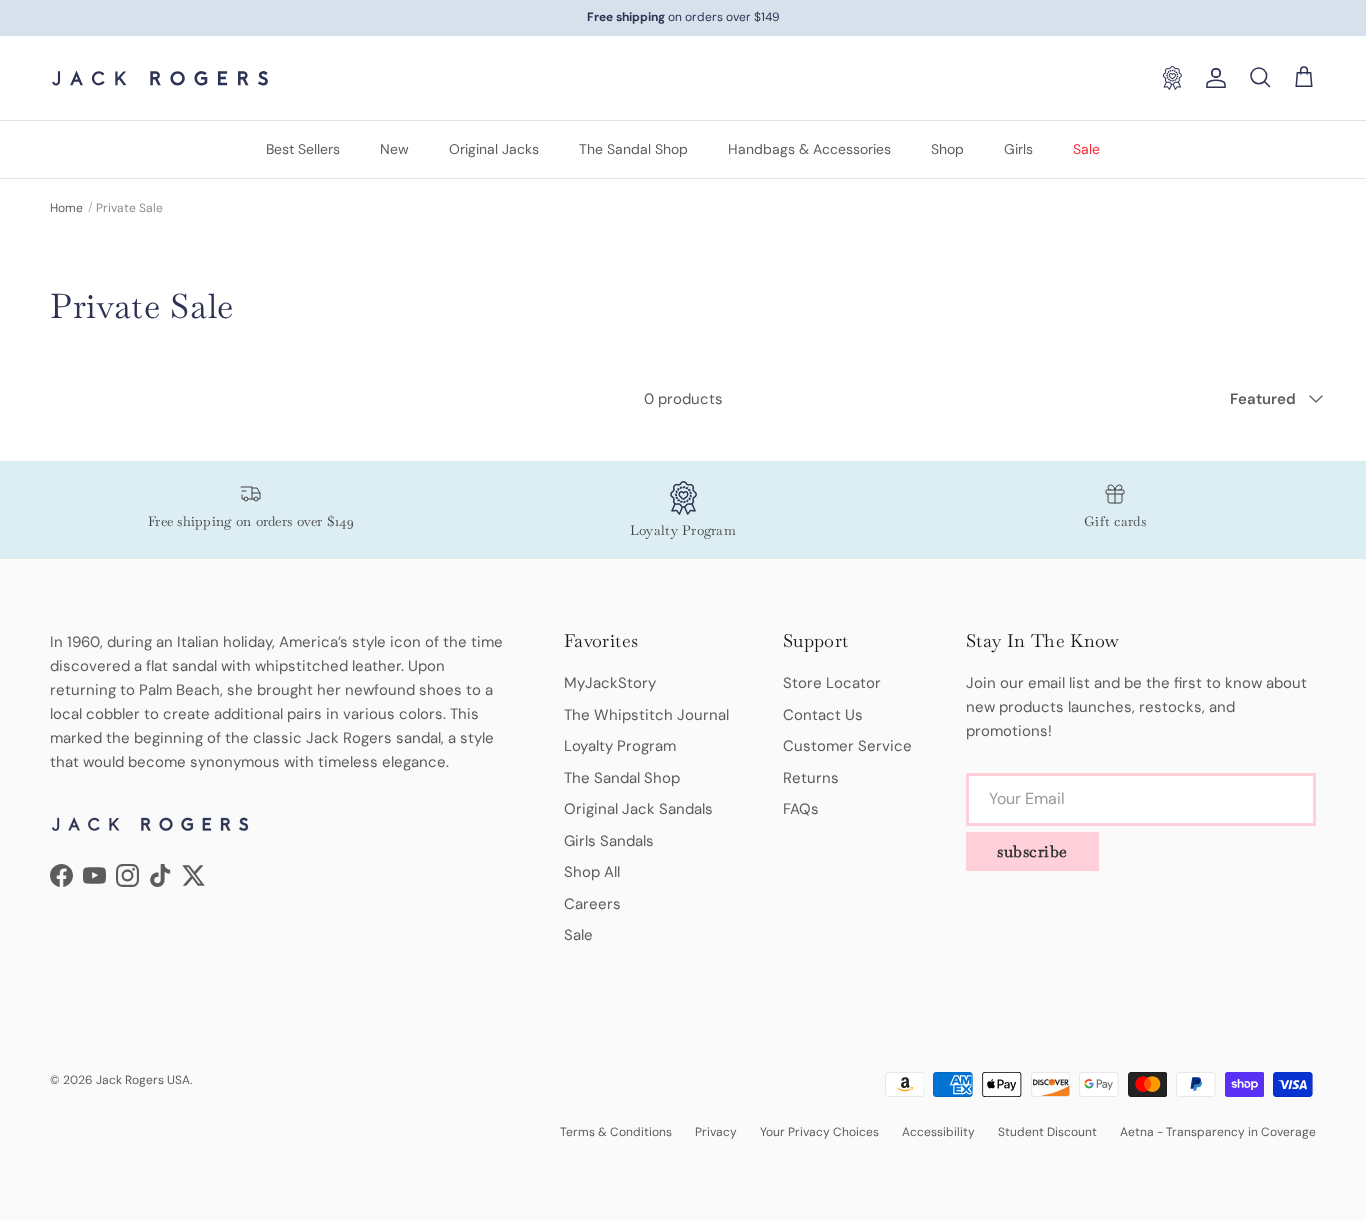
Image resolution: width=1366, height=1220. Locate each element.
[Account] (1212, 78)
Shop (947, 149)
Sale (1086, 149)
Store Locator (832, 683)
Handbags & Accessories (809, 149)
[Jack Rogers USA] (160, 78)
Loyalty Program (620, 746)
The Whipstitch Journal (646, 715)
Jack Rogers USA (143, 1080)
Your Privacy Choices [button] (819, 1132)
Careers (592, 904)
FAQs (801, 809)
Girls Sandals (609, 841)
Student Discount (1047, 1132)
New (394, 149)
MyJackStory (610, 683)
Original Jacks (494, 149)
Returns (811, 778)
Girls (1018, 149)
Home (66, 208)
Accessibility (938, 1132)
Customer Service (847, 746)
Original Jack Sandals (638, 809)
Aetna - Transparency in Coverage (1218, 1132)
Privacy (716, 1132)
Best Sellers (303, 149)
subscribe (1032, 851)
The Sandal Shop (633, 149)
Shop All (592, 872)
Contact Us (823, 715)
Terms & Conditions (616, 1132)
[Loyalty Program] (1172, 78)
